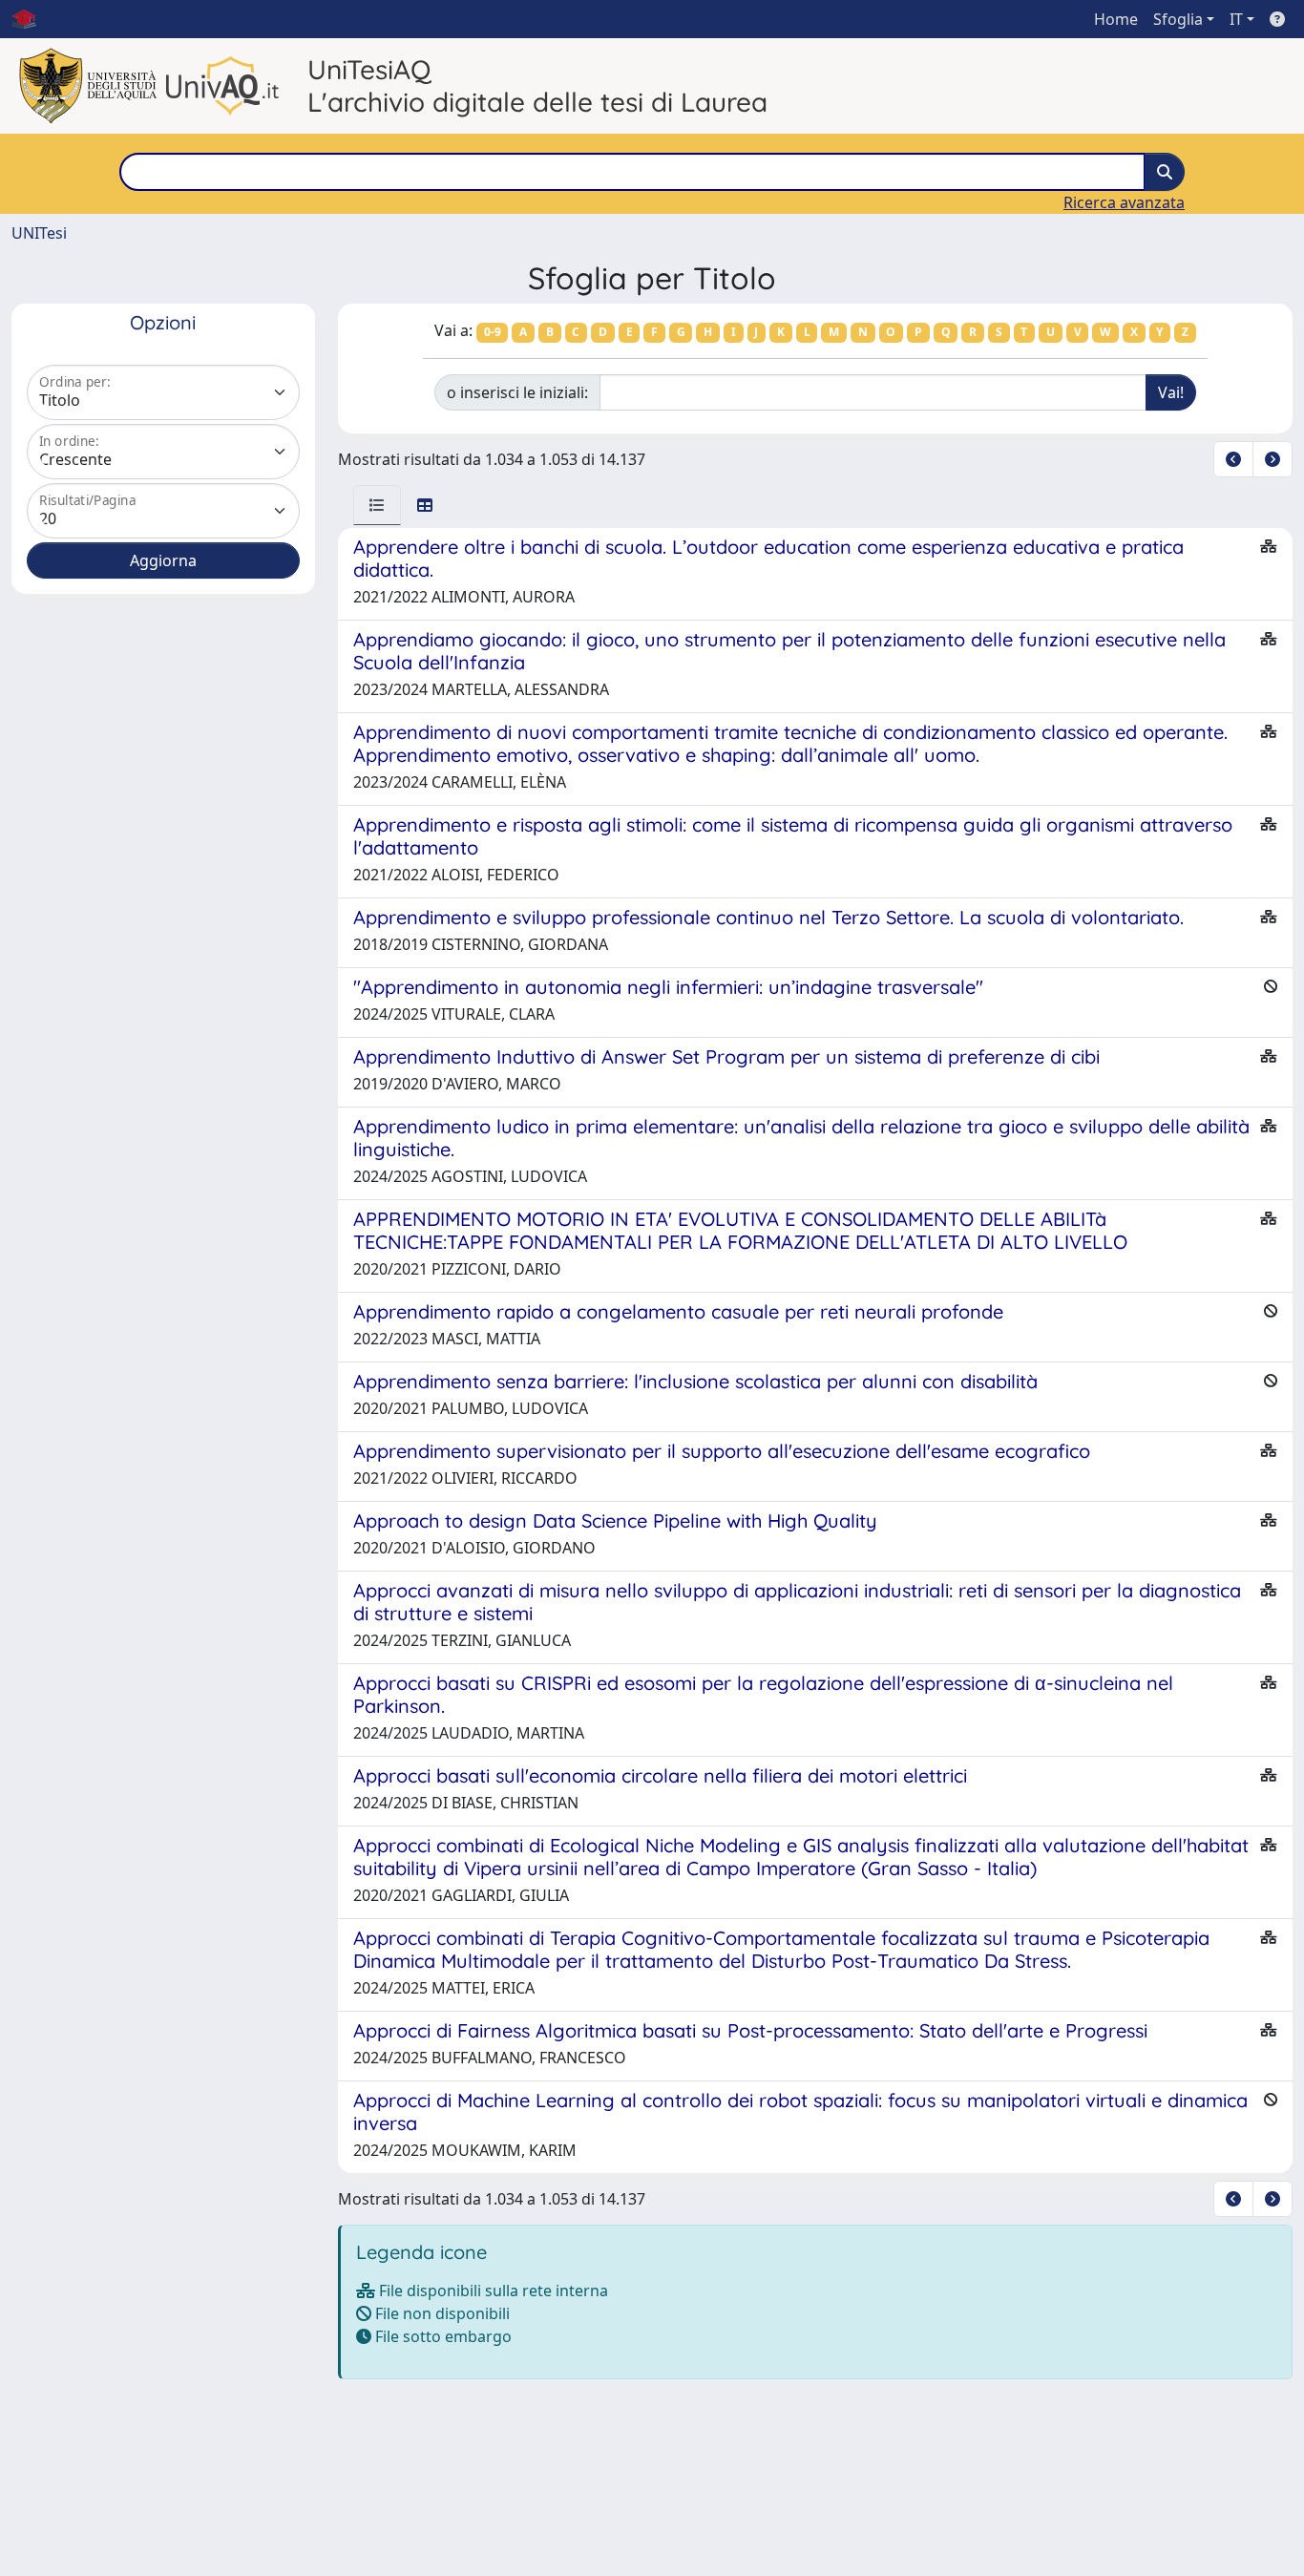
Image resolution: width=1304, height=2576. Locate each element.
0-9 (493, 332)
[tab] (377, 505)
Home (1116, 19)
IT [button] (1236, 19)
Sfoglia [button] (1178, 19)
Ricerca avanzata (1124, 202)
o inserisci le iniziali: (517, 392)
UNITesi (39, 233)
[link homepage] (32, 19)
